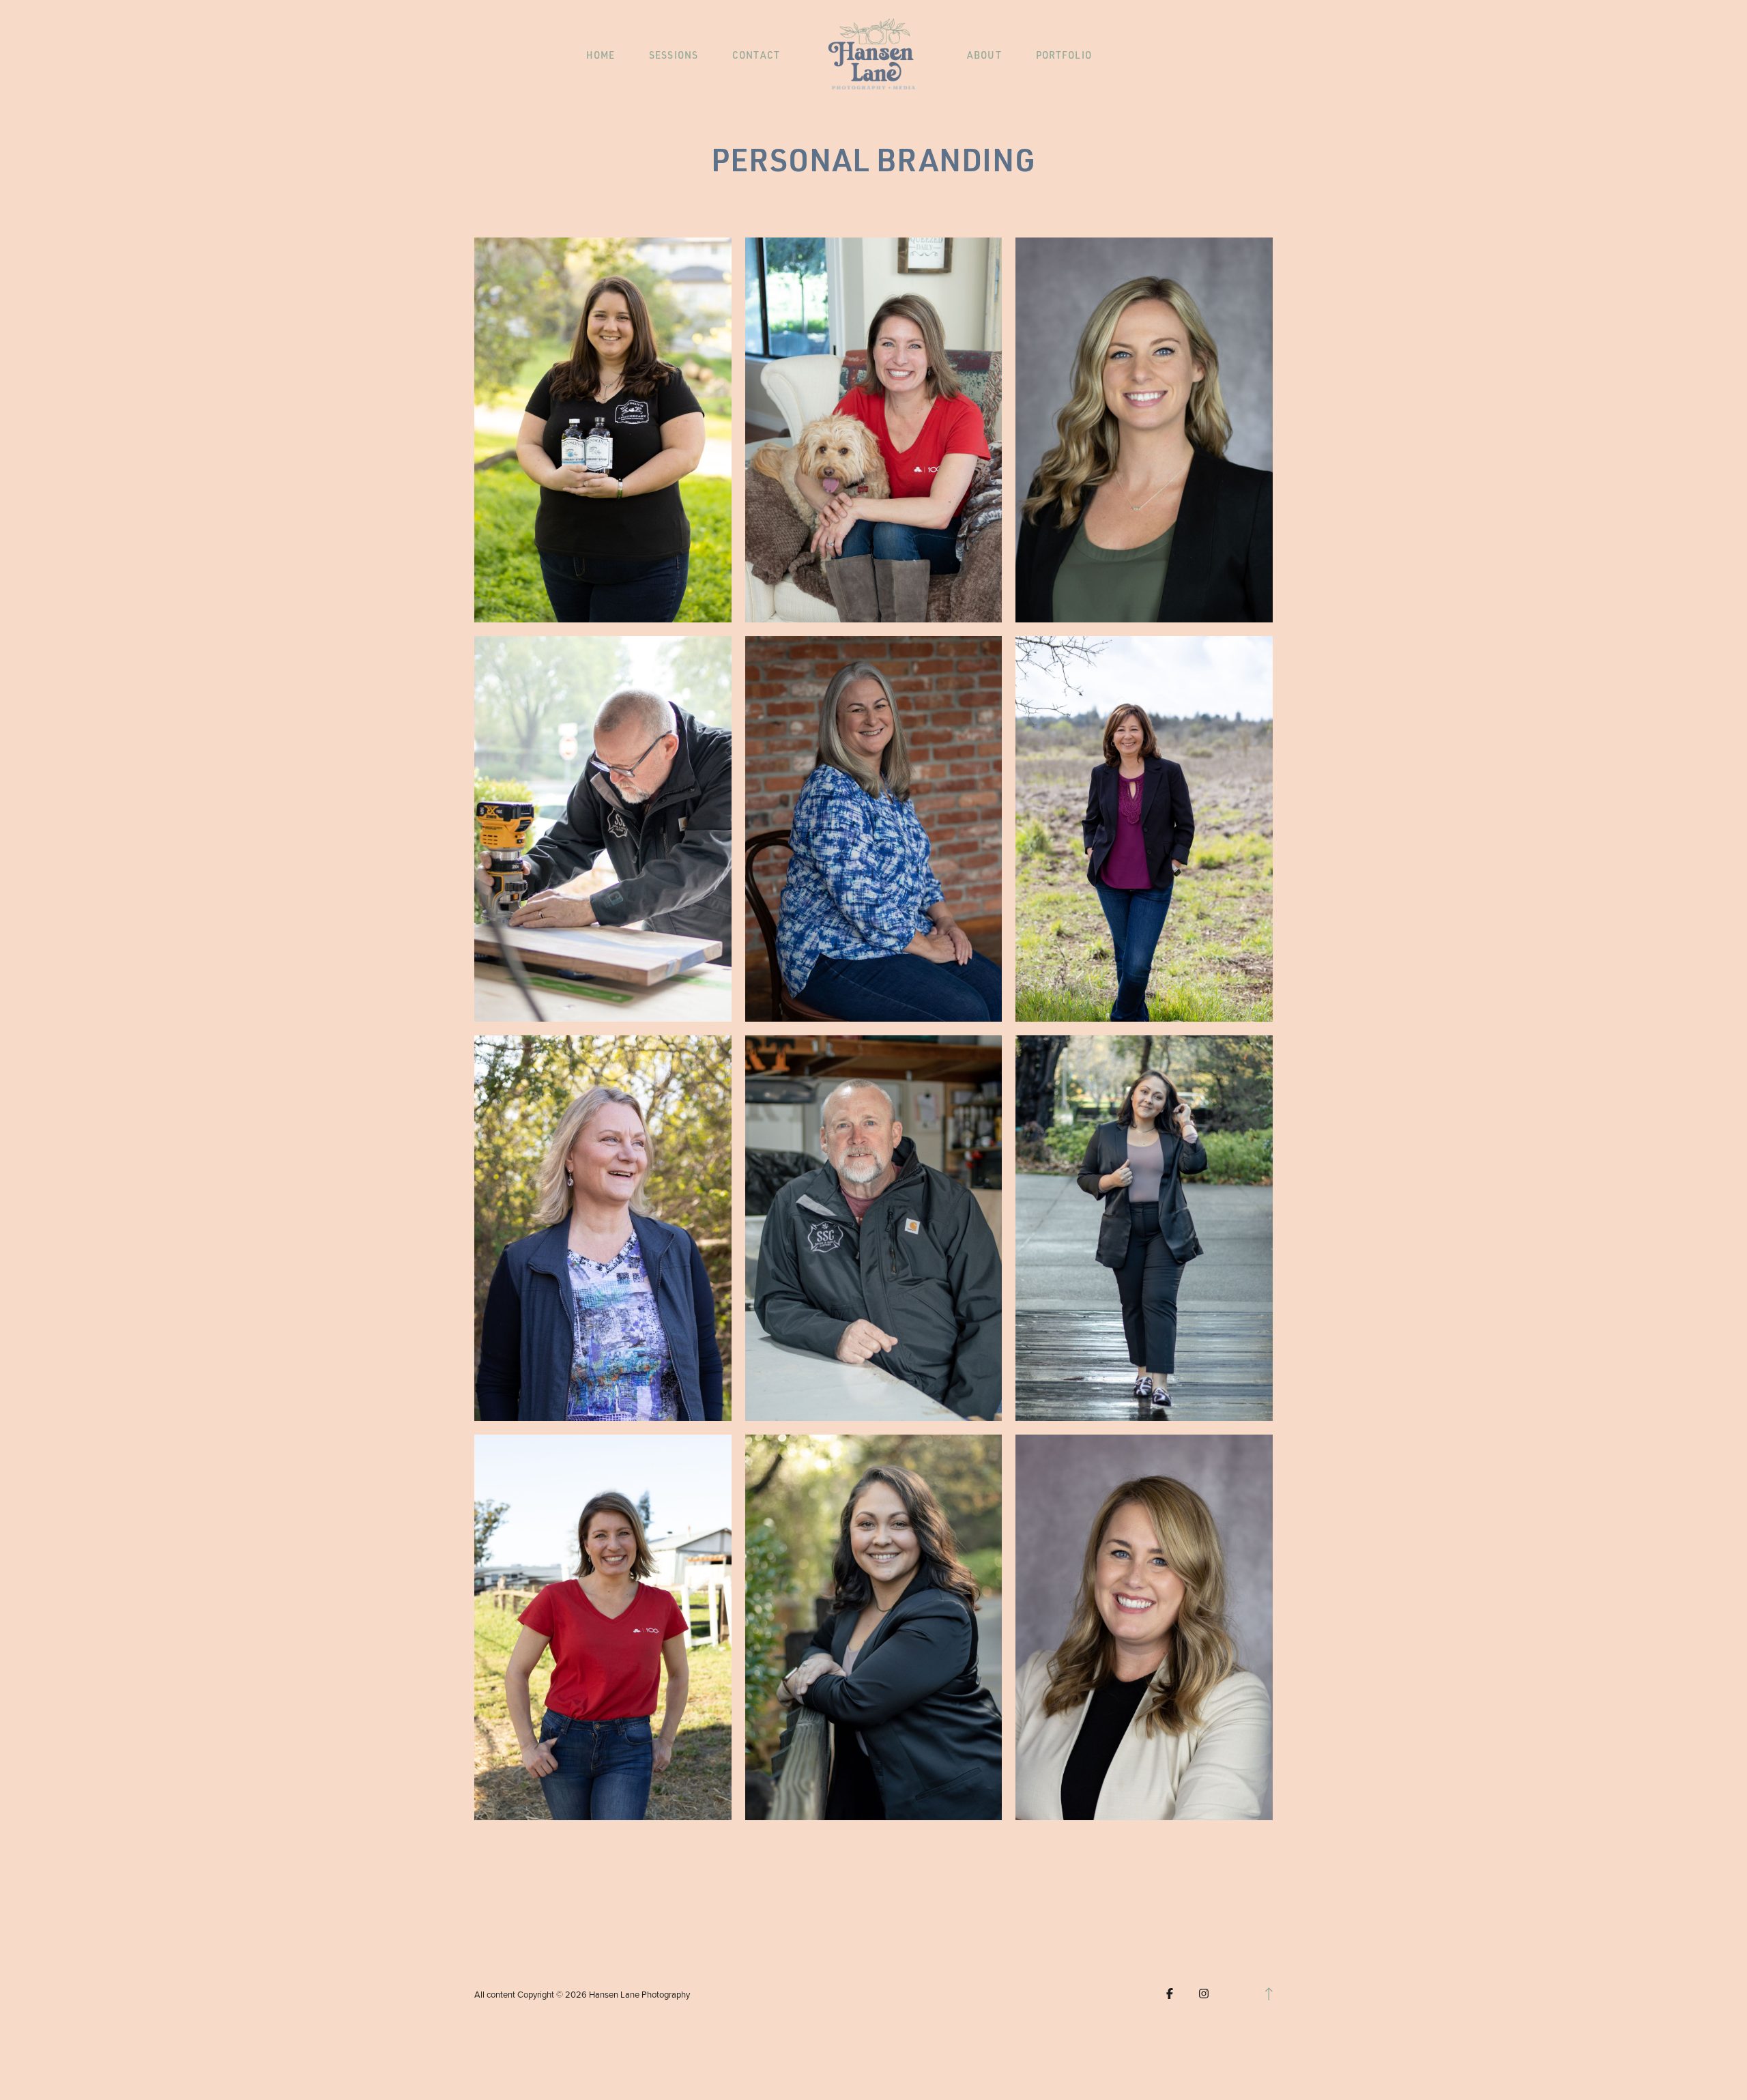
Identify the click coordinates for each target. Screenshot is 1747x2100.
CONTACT (756, 56)
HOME (601, 56)
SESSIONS (674, 56)
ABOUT (984, 56)
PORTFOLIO (1064, 56)
